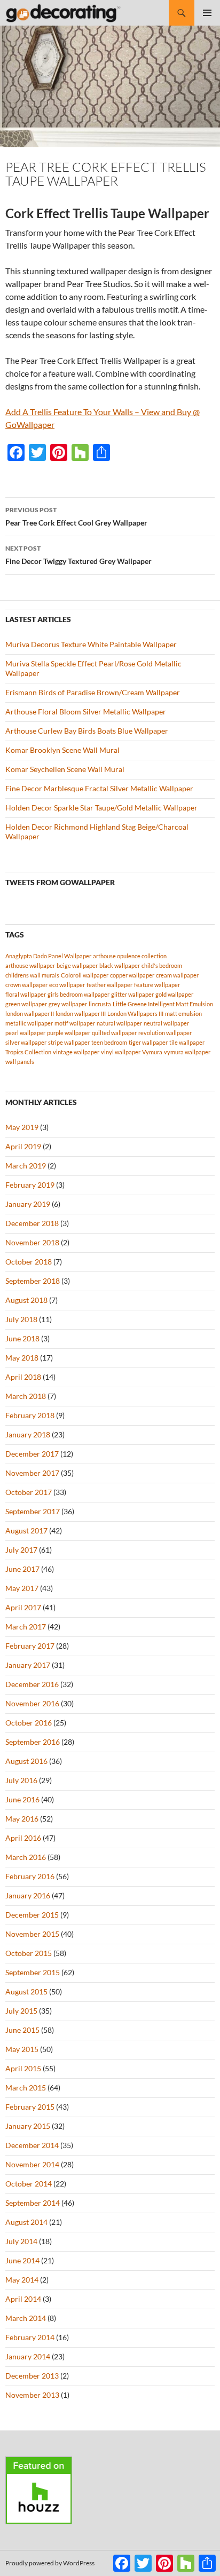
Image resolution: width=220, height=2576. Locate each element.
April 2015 (23, 2068)
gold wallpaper (174, 994)
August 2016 (26, 1761)
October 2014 (29, 2184)
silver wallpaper (26, 1042)
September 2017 (33, 1511)
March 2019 (26, 1166)
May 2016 (22, 1819)
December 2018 (32, 1223)
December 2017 (32, 1454)
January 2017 (28, 1665)
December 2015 (32, 1915)
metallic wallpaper (29, 1023)
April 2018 (23, 1377)
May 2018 (22, 1358)
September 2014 (33, 2203)
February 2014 (30, 2337)
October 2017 (29, 1492)
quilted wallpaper (114, 1033)
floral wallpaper (26, 994)
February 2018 (30, 1415)
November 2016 (32, 1703)
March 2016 (26, 1857)
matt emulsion (183, 1013)
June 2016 (22, 1799)
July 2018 (21, 1319)
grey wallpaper (68, 1004)
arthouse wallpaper (30, 965)
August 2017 (26, 1531)
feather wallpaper (109, 985)
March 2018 (26, 1396)
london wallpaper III (81, 1013)
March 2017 (26, 1627)
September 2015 (33, 1972)
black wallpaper (120, 965)
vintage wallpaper (76, 1052)
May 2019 (22, 1127)
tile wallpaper (187, 1042)
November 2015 (32, 1934)
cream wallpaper (177, 975)
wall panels (20, 1062)
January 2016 (28, 1895)
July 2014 (21, 2241)
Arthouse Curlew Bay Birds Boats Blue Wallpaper (87, 731)
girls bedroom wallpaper (78, 994)
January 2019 (28, 1204)
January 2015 (28, 2126)
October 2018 (29, 1262)
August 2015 (26, 1991)
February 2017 (30, 1646)
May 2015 (22, 2049)
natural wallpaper (119, 1023)
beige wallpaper (77, 965)
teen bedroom (109, 1042)
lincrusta (100, 1004)
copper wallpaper (132, 975)
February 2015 (30, 2107)
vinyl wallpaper (121, 1052)
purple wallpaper (69, 1033)
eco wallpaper (67, 985)
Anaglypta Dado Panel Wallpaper (48, 956)
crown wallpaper (26, 985)
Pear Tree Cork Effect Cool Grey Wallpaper (76, 516)
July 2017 (21, 1550)
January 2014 (28, 2356)
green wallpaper (26, 1004)
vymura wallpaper (187, 1052)
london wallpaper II (30, 1013)
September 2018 (33, 1281)
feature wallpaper (157, 985)
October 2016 (29, 1723)
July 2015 (21, 2011)
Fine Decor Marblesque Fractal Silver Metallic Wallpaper (99, 788)
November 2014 (32, 2164)
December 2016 (32, 1684)
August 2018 (26, 1300)
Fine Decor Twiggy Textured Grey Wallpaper (78, 555)
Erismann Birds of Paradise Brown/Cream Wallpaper (93, 692)
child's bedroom (162, 965)
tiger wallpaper (148, 1042)
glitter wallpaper (132, 994)
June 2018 (22, 1338)
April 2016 (23, 1838)
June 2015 (22, 2030)
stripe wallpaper (69, 1042)
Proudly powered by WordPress (50, 2563)
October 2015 (29, 1953)
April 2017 (23, 1607)
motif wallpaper (75, 1023)
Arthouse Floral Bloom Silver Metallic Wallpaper (86, 711)
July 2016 (21, 1780)
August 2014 (26, 2222)
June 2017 (22, 1569)
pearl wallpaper (25, 1033)
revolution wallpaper (165, 1033)
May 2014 (22, 2280)
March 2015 (26, 2088)
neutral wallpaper (166, 1023)
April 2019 (23, 1146)
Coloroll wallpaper (85, 975)
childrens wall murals (32, 975)
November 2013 (32, 2395)
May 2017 (22, 1588)
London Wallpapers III (135, 1013)
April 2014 (23, 2299)
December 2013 (32, 2376)
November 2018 (32, 1242)
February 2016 (30, 1876)
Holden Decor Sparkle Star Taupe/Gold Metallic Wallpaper (101, 808)
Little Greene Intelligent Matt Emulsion (163, 1004)
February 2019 (30, 1185)
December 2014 (32, 2145)
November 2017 (32, 1473)
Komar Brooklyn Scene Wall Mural (62, 750)
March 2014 (26, 2318)
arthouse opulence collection (130, 956)
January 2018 (28, 1434)
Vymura (152, 1052)
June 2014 (22, 2260)
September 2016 (33, 1742)
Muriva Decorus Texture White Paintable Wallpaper (91, 644)
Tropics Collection (28, 1052)
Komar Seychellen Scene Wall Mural (65, 769)
